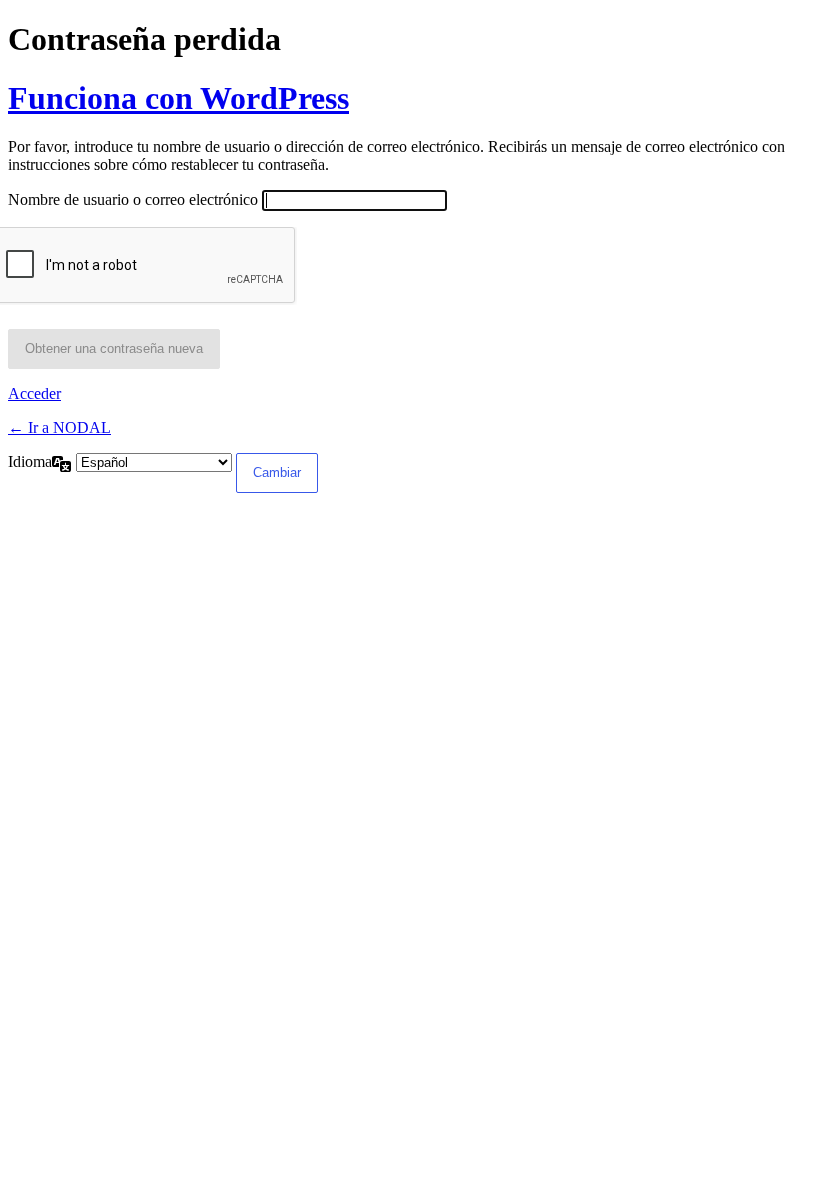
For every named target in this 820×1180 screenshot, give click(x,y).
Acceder (34, 393)
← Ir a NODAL (59, 427)
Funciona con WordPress (178, 98)
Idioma (30, 461)
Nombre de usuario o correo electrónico (133, 199)
